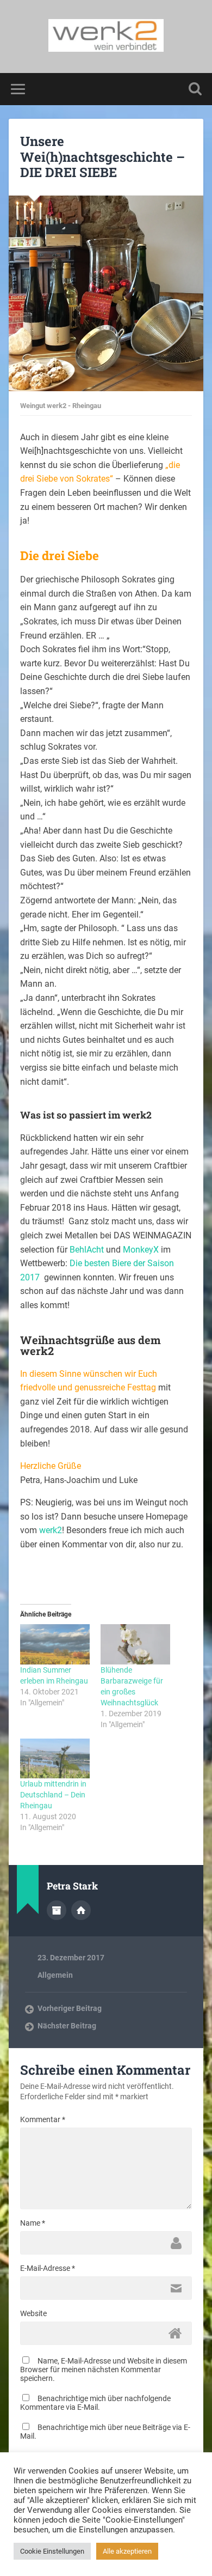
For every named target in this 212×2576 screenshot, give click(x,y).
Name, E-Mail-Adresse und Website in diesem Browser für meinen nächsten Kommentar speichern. (104, 2370)
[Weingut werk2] (106, 37)
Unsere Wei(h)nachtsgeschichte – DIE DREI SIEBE (102, 157)
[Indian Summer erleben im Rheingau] (55, 1644)
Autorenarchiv (57, 1910)
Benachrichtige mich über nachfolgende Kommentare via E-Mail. (95, 2403)
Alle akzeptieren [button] (127, 2551)
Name (33, 2223)
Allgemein (55, 1975)
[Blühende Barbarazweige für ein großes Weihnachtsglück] (135, 1644)
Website (33, 2313)
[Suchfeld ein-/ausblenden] (195, 89)
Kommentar (43, 2119)
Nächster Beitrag (67, 2026)
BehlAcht (87, 1250)
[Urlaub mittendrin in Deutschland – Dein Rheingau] (55, 1758)
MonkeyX (141, 1250)
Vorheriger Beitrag (70, 2008)
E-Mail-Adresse (48, 2268)
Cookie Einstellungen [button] (52, 2551)
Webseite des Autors (81, 1910)
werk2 (51, 1530)
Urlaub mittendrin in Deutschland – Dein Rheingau (53, 1795)
